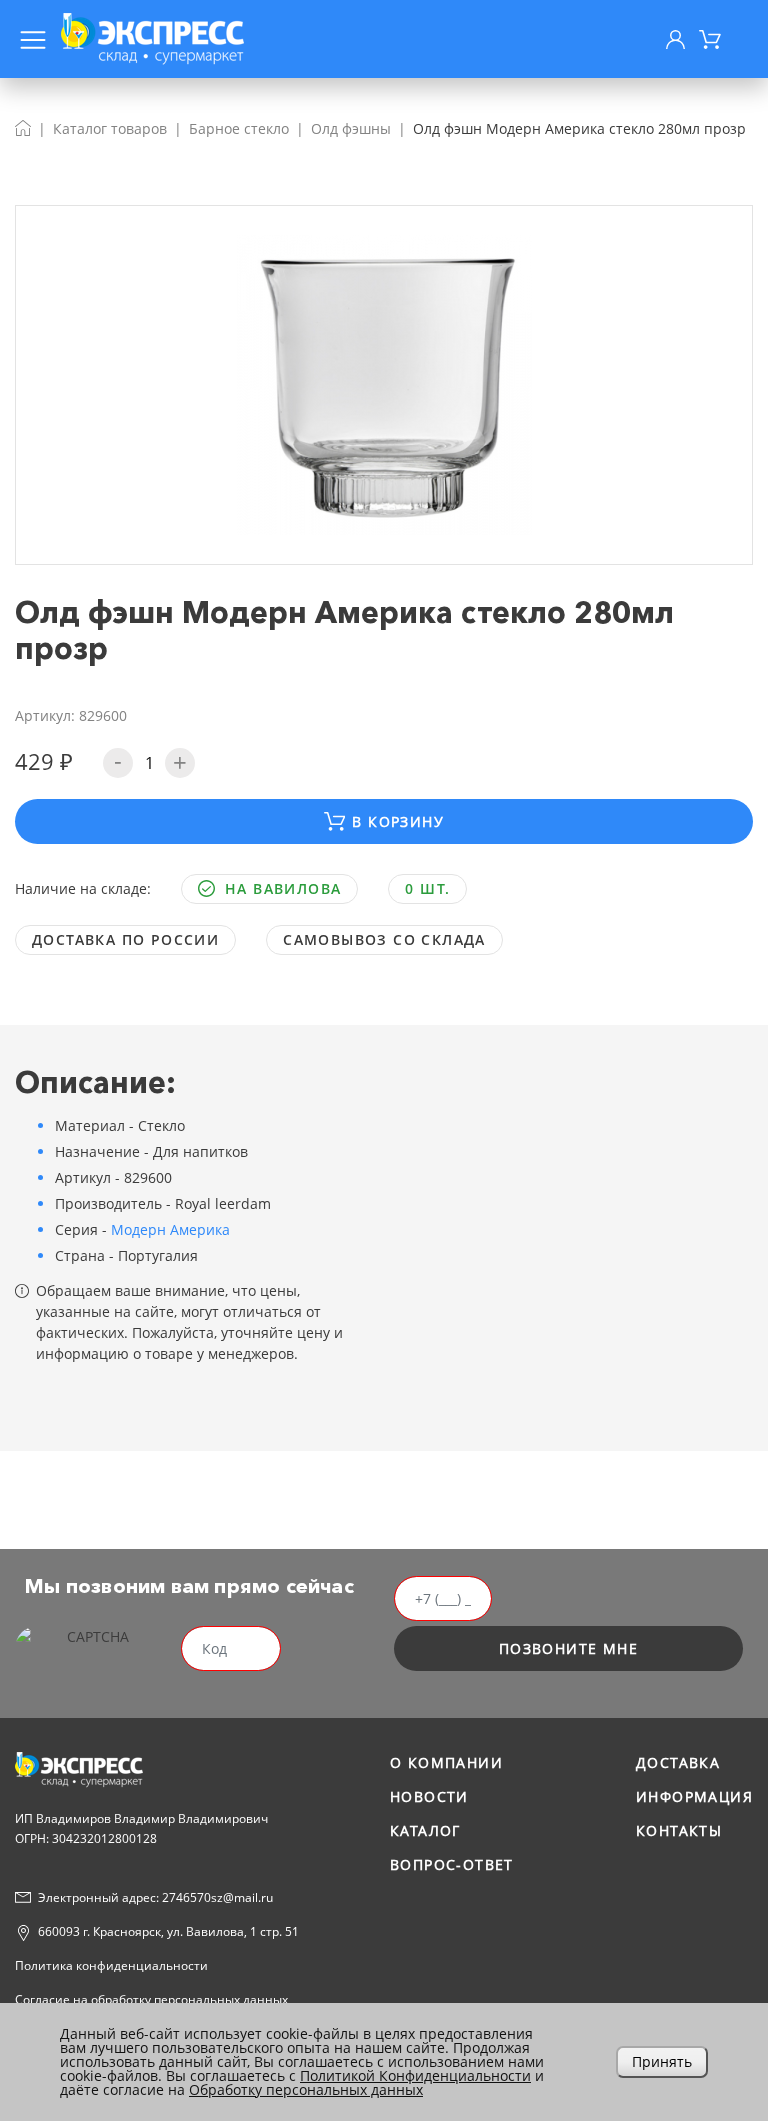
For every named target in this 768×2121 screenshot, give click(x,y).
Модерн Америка (170, 1229)
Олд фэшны (351, 128)
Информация (694, 1796)
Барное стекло (239, 128)
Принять (662, 2061)
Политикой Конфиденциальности (415, 2075)
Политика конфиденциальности (111, 1965)
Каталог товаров (110, 128)
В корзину (398, 821)
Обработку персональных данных (306, 2089)
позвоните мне (568, 1648)
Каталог (425, 1830)
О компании (446, 1762)
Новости (429, 1796)
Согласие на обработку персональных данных (151, 1999)
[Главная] (23, 128)
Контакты (679, 1830)
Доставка (678, 1762)
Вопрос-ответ (452, 1864)
